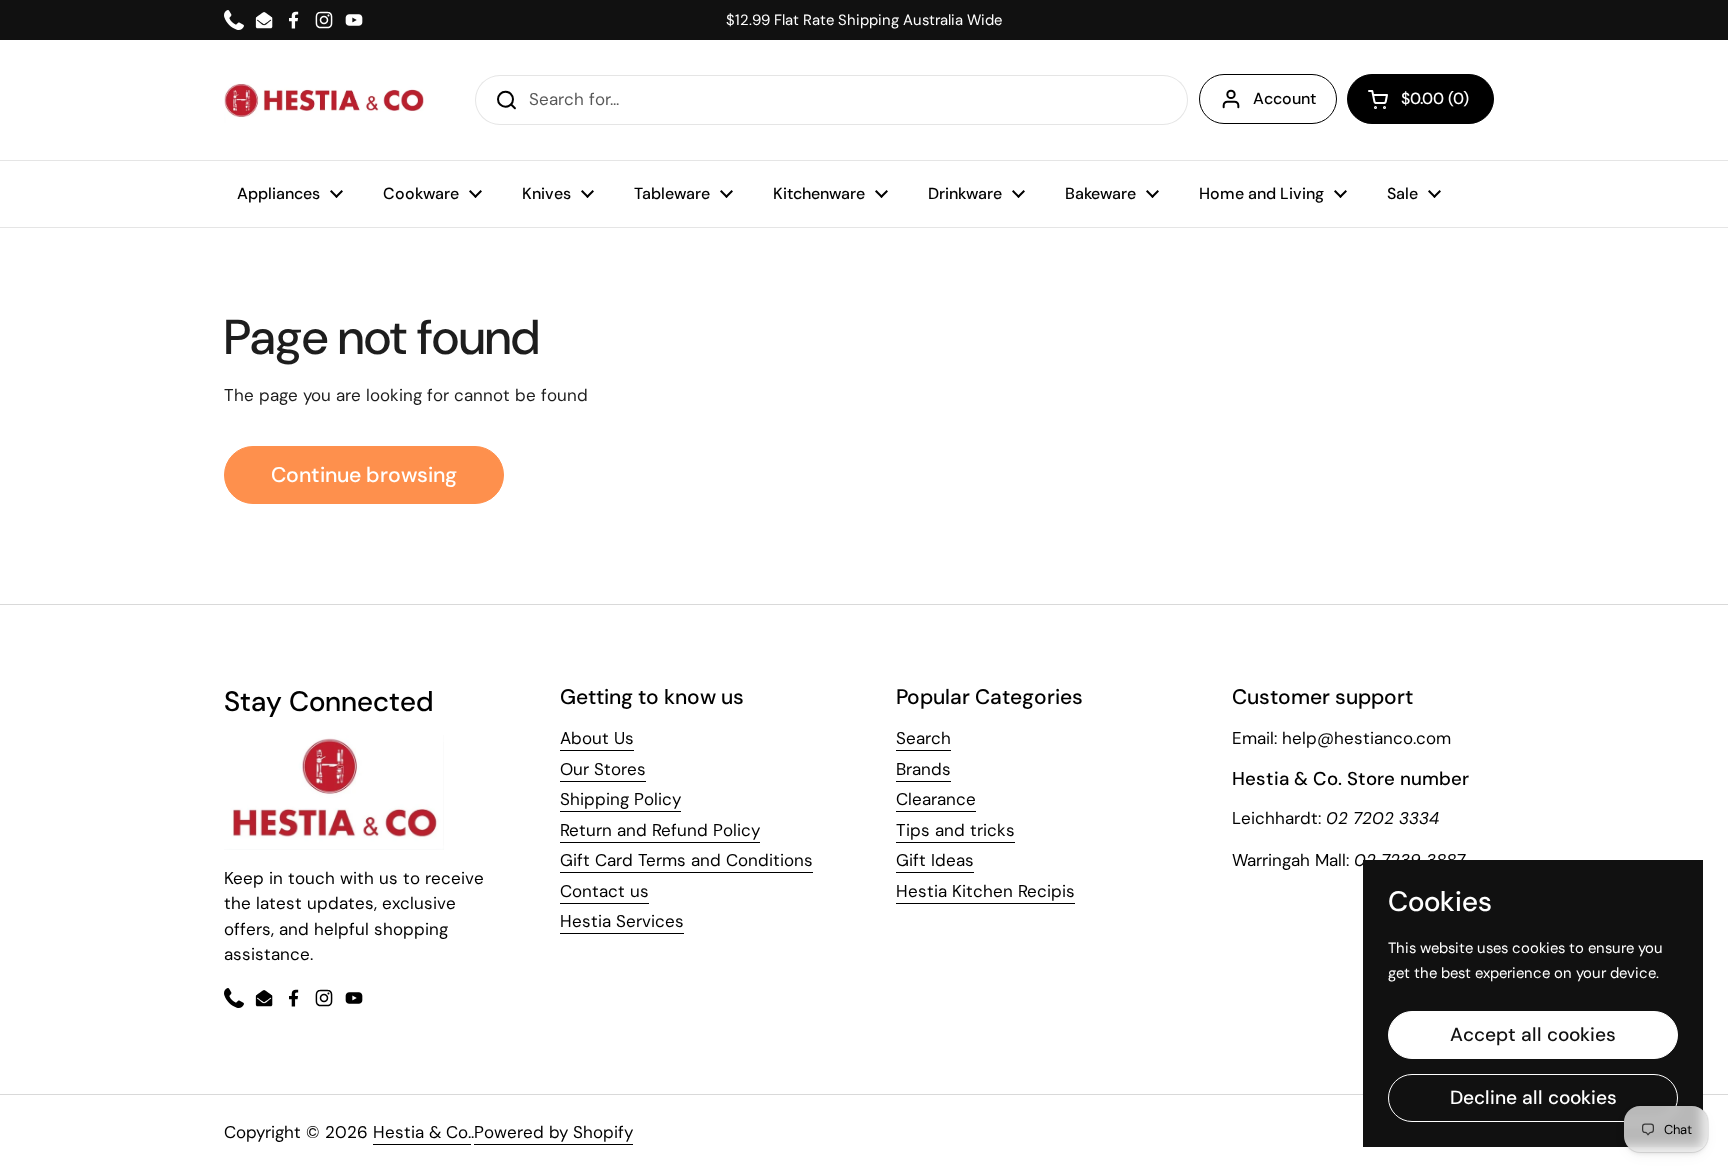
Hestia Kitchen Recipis (985, 891)
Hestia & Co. (422, 1132)
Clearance (936, 799)
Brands (923, 769)
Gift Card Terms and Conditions (686, 860)
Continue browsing (364, 475)
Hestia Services (622, 921)
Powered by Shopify (553, 1132)
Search (923, 738)
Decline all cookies (1533, 1097)
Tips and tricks (955, 830)
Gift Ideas (935, 860)
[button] (1420, 99)
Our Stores (603, 769)
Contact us (604, 891)
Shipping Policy (620, 799)
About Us (597, 738)
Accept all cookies (1533, 1034)
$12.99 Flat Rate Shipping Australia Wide (864, 20)
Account (1284, 98)
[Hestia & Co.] (324, 100)
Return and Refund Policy (660, 830)
